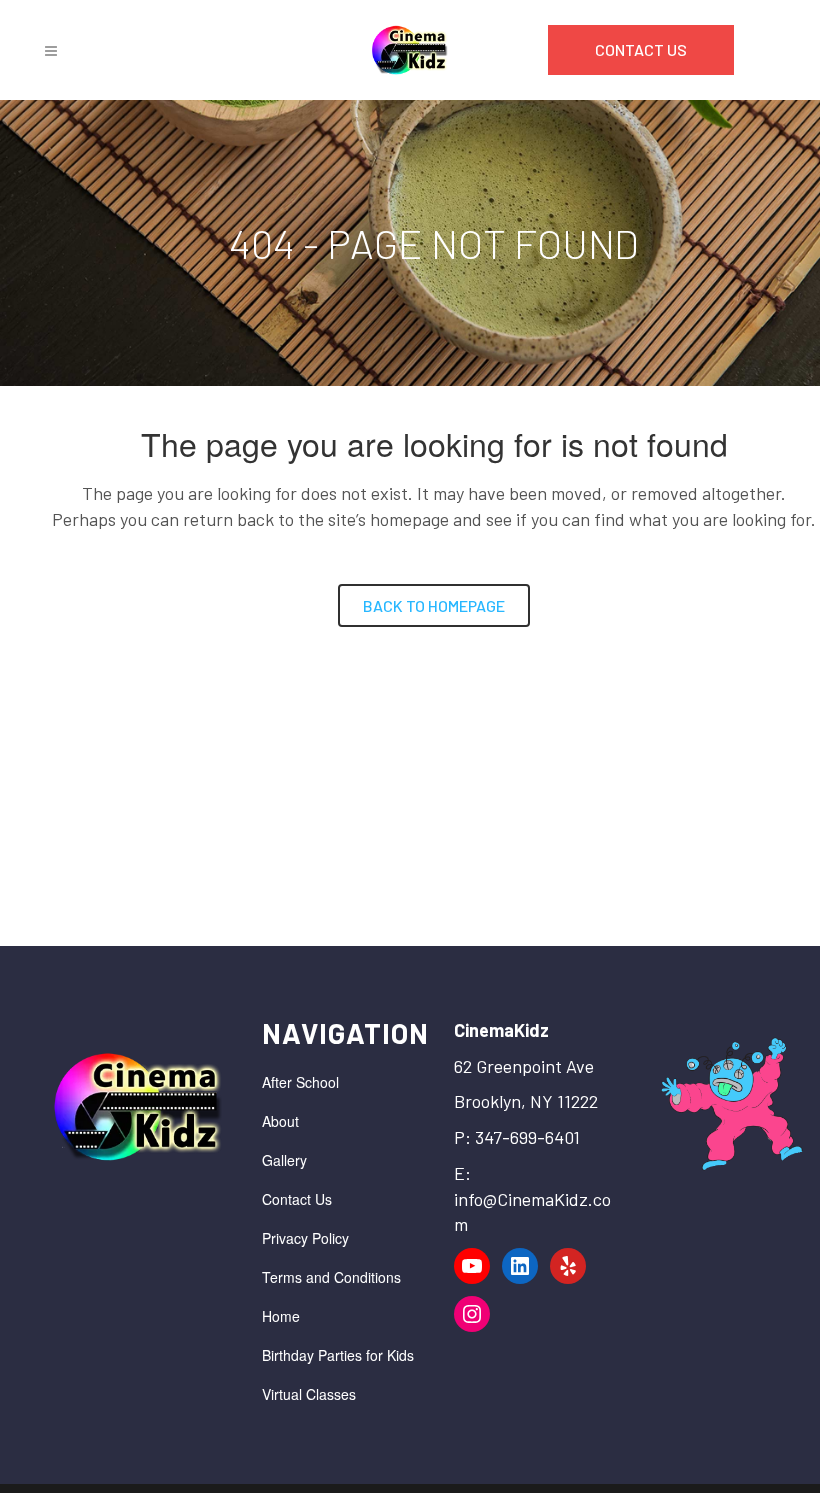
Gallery (284, 1160)
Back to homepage (434, 605)
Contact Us (297, 1199)
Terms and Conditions (331, 1277)
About (280, 1121)
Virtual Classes (309, 1394)
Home (281, 1316)
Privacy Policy (305, 1238)
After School (300, 1082)
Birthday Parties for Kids (338, 1355)
